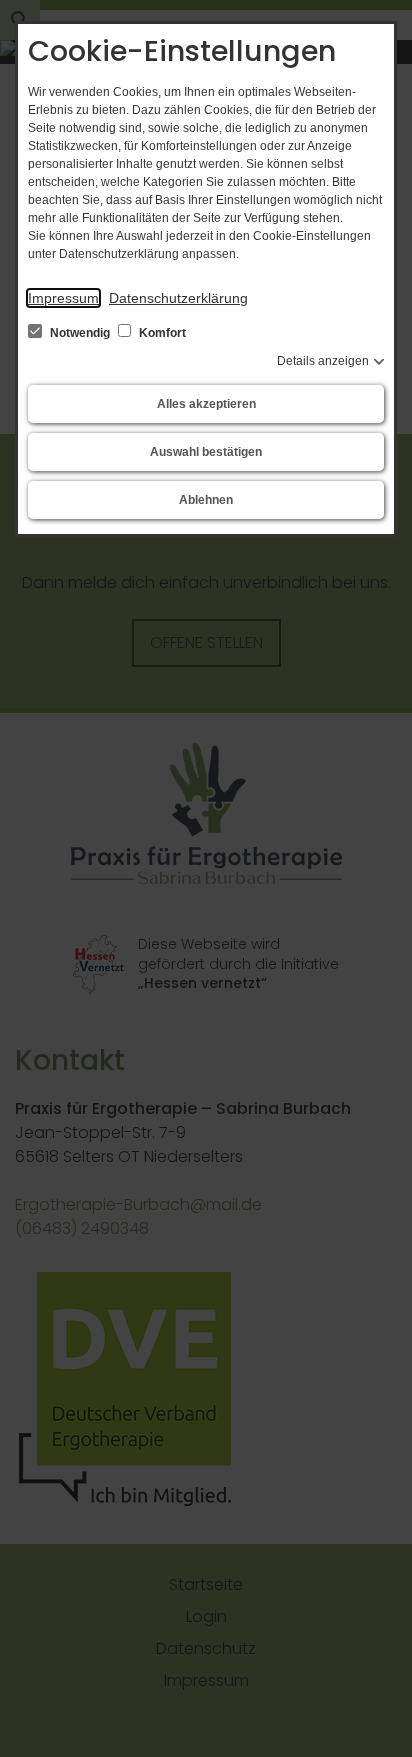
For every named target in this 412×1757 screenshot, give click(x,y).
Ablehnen (206, 500)
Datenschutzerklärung (178, 298)
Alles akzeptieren (206, 404)
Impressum (63, 298)
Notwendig (80, 333)
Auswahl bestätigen (206, 452)
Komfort (161, 333)
